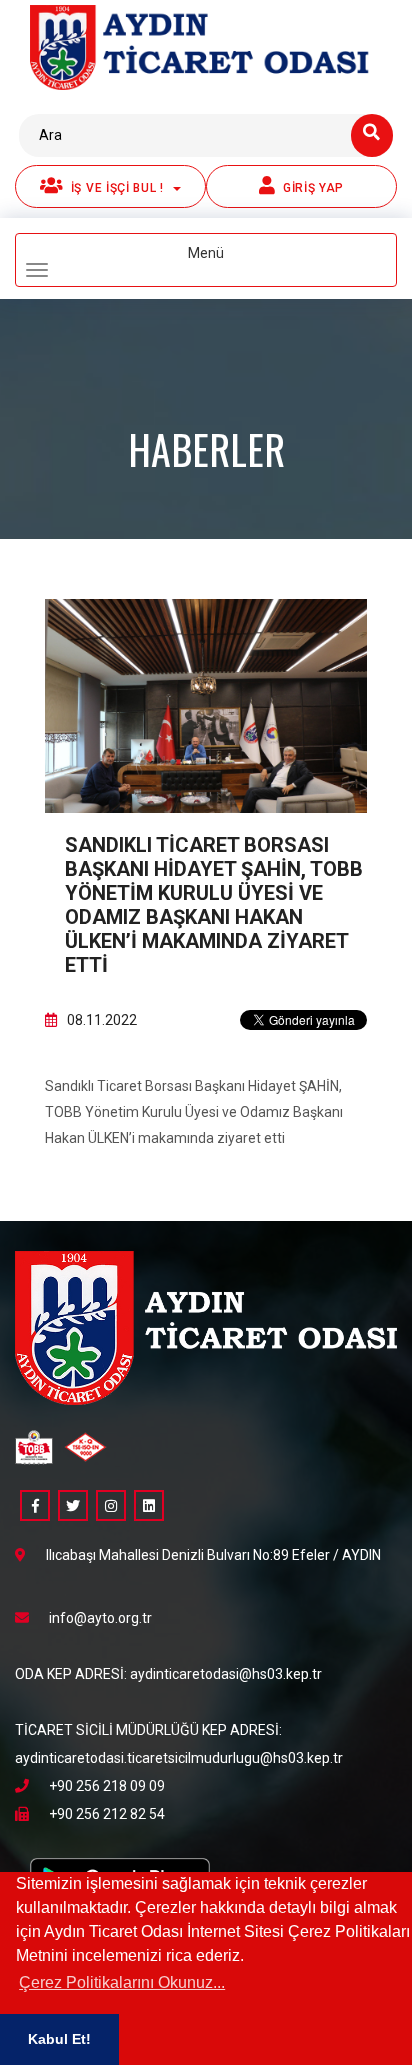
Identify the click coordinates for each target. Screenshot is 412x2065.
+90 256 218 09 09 (107, 1786)
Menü (238, 262)
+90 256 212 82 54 (107, 1814)
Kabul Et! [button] (59, 2039)
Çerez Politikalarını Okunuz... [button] (122, 1982)
